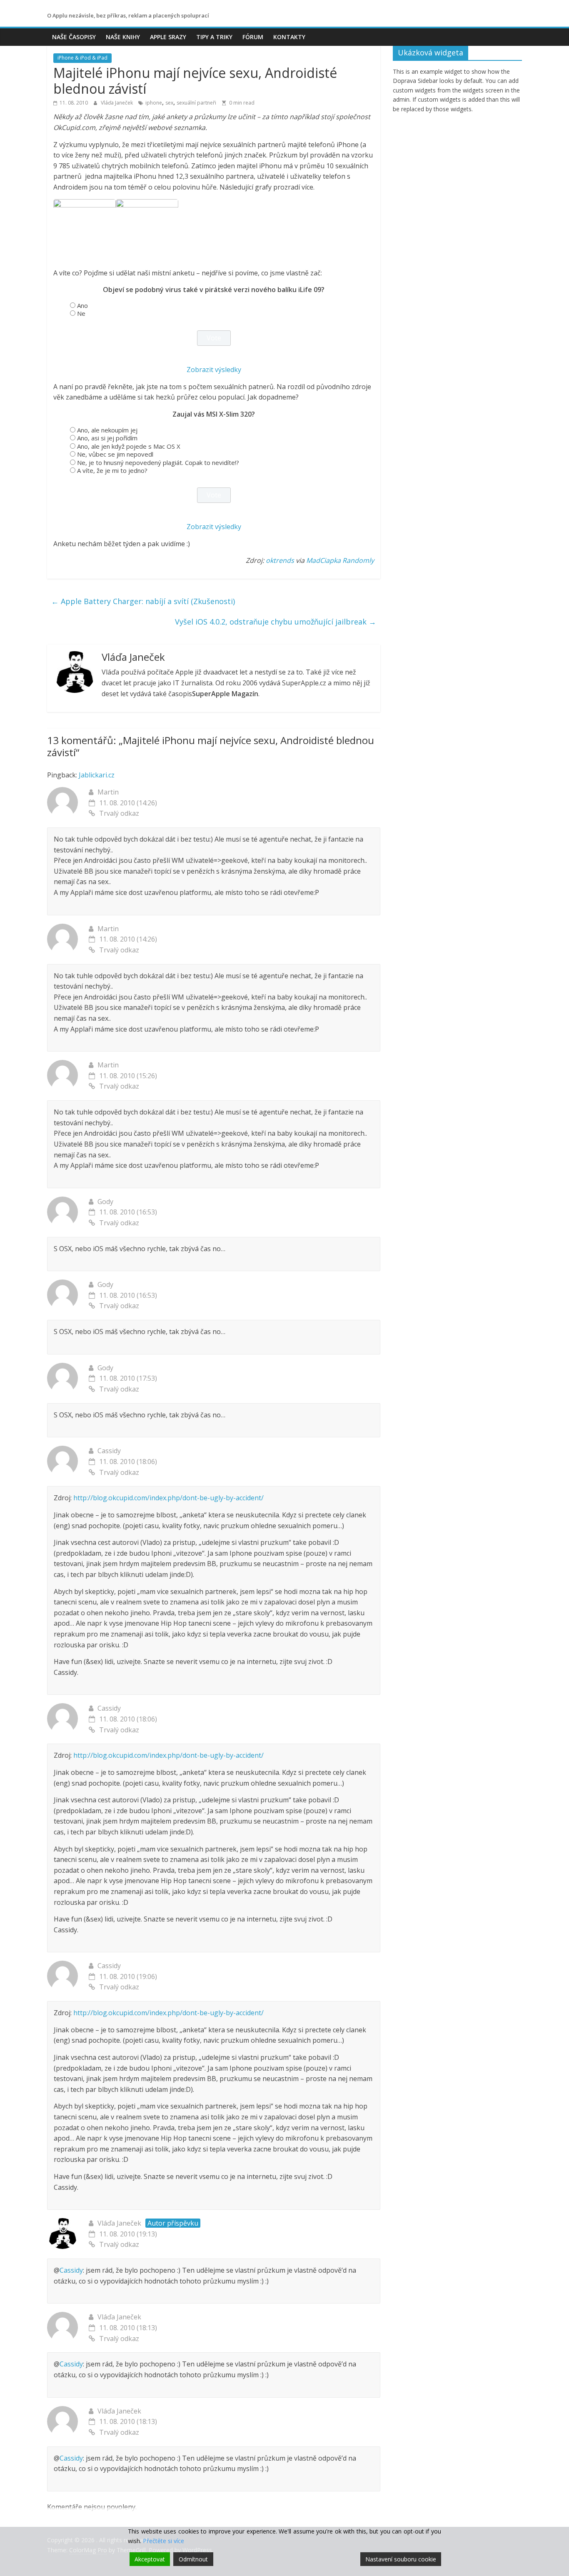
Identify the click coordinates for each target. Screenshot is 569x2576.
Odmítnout (193, 2559)
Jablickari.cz (97, 775)
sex (169, 103)
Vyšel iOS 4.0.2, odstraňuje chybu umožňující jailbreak (276, 622)
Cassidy (71, 2270)
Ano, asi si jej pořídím (107, 438)
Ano (82, 305)
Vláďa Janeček (117, 103)
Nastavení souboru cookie (401, 2559)
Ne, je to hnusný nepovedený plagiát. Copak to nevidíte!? (158, 462)
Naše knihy (123, 37)
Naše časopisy (74, 37)
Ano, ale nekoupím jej (107, 430)
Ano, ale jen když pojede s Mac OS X (129, 446)
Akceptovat (150, 2559)
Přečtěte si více (163, 2541)
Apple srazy (168, 37)
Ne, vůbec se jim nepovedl (115, 454)
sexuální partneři (196, 103)
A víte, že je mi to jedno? (112, 470)
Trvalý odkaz (119, 813)
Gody (105, 1202)
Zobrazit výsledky (214, 370)
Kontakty (289, 37)
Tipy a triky (214, 37)
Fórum (253, 37)
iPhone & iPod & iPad (82, 58)
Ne (81, 313)
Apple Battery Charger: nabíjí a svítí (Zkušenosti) (143, 601)
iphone (154, 103)
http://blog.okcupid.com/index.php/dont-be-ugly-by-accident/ (168, 1498)
